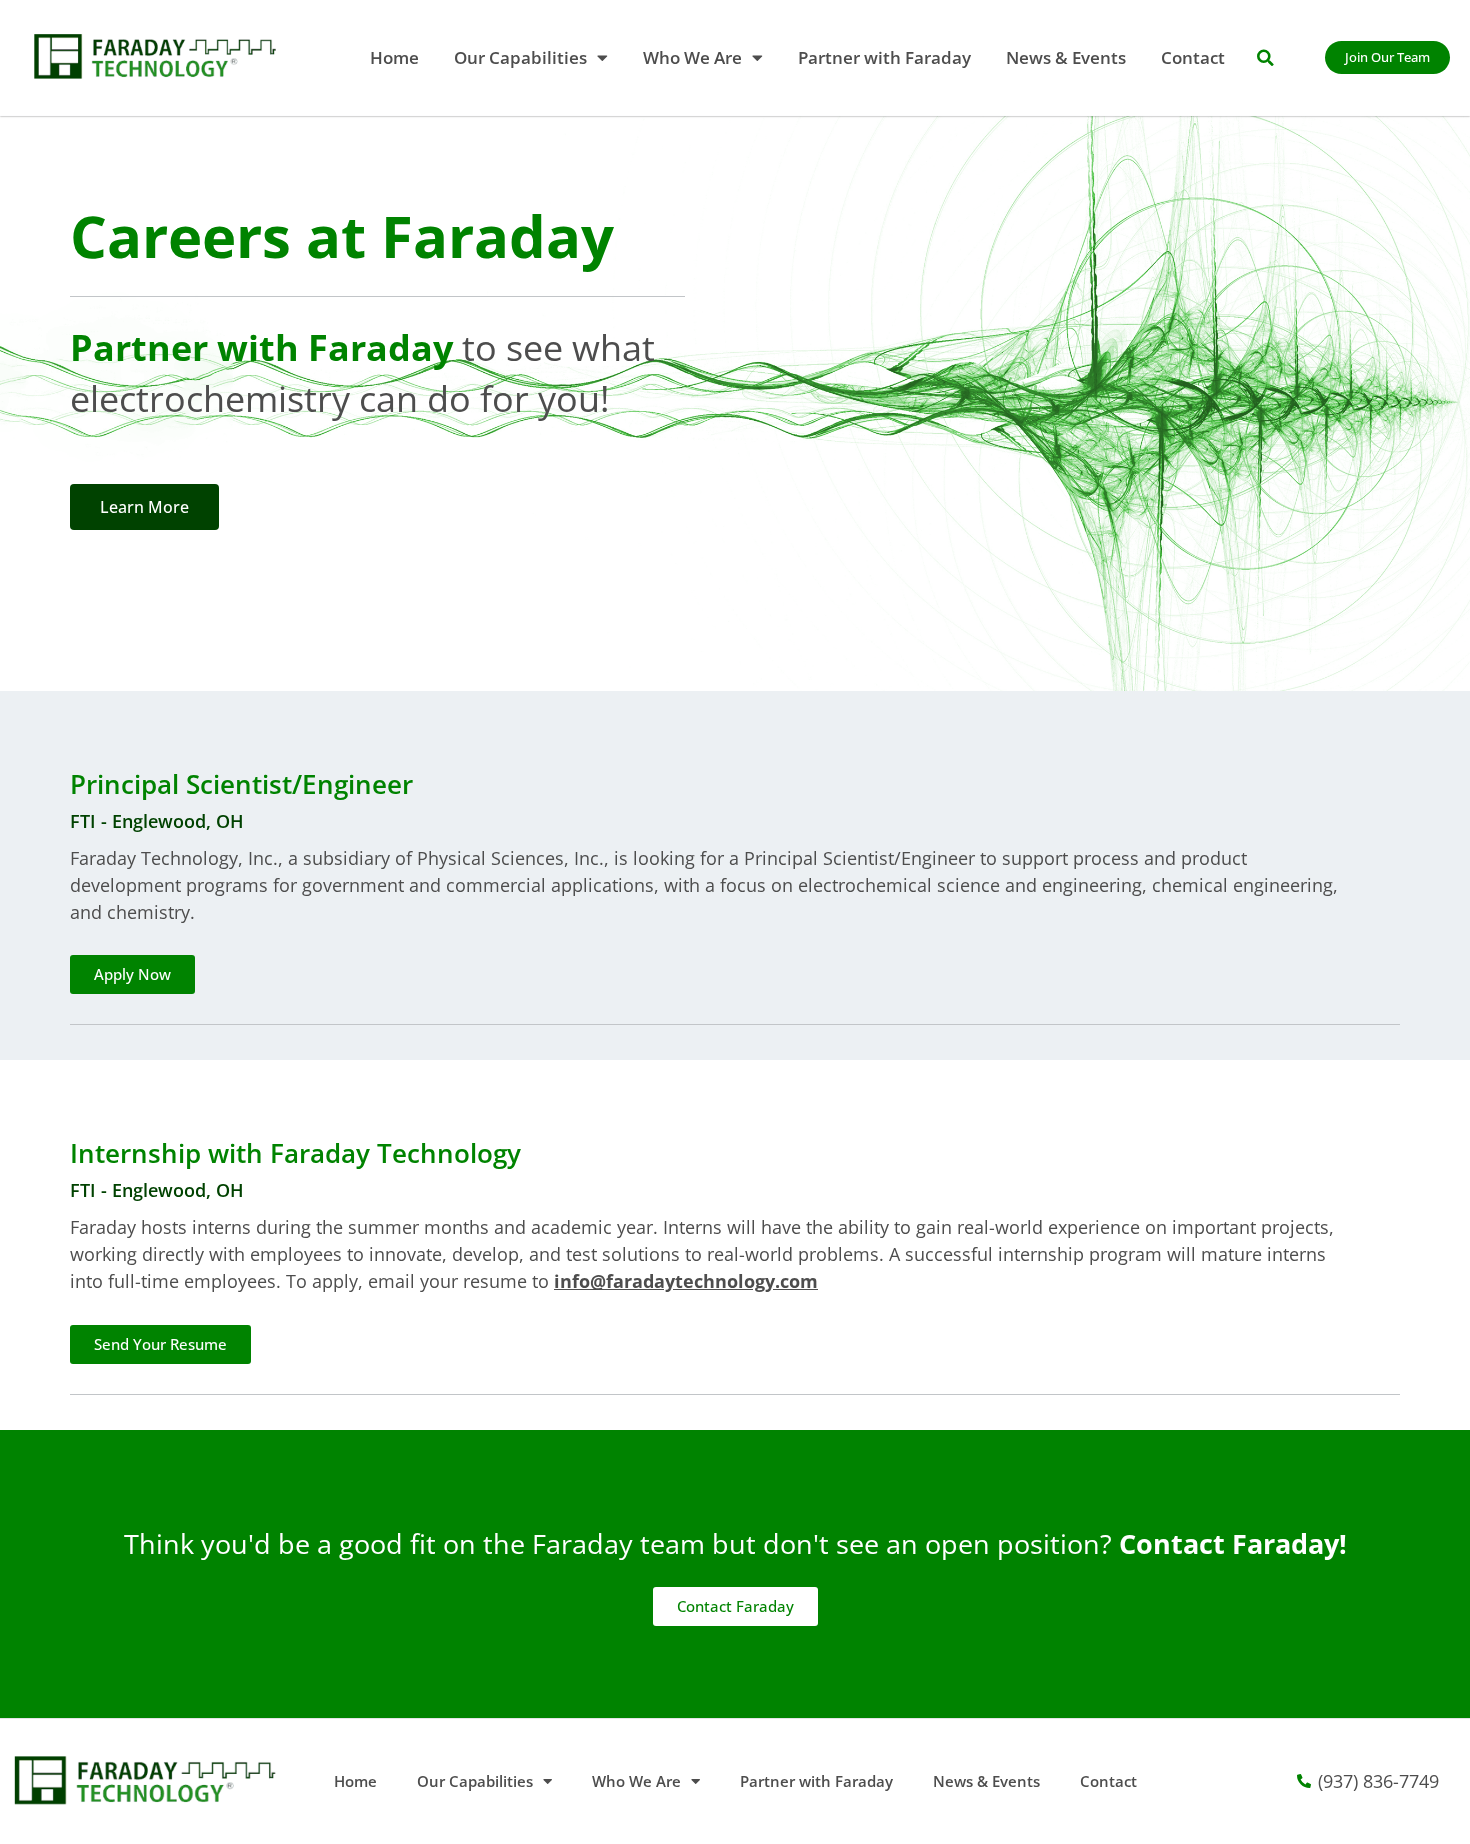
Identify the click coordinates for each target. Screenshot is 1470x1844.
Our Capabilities (520, 57)
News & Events (1066, 57)
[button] (1265, 58)
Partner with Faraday (884, 57)
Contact (1193, 57)
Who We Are (692, 57)
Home (394, 57)
